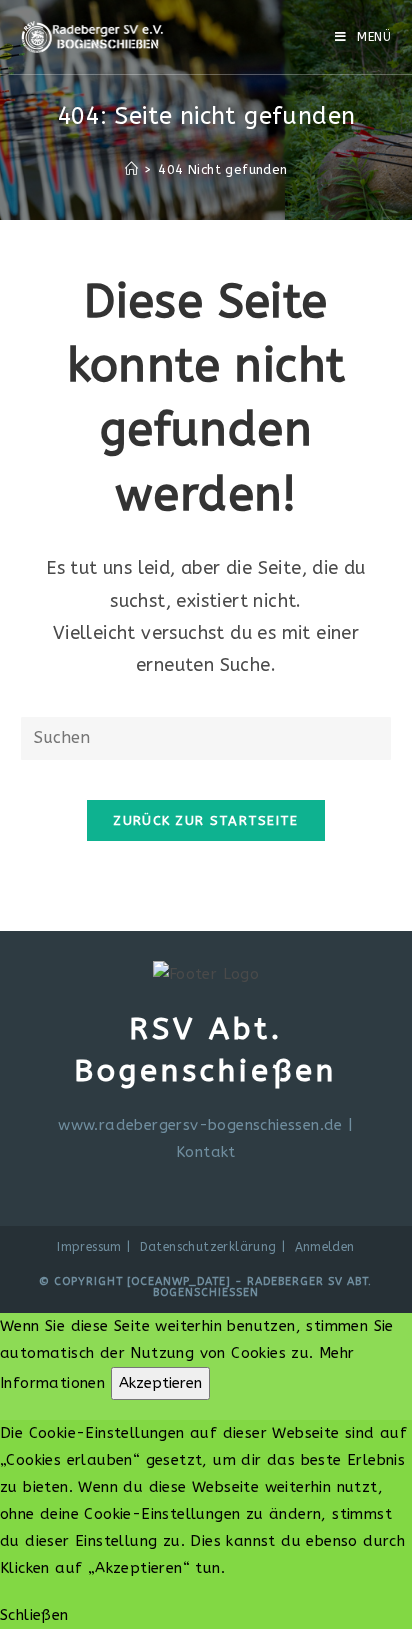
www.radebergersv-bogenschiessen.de (200, 1125)
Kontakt (206, 1152)
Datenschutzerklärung (208, 1247)
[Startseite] (131, 169)
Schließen (34, 1615)
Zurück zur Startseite (205, 820)
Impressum (89, 1247)
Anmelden (325, 1247)
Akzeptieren (160, 1383)
